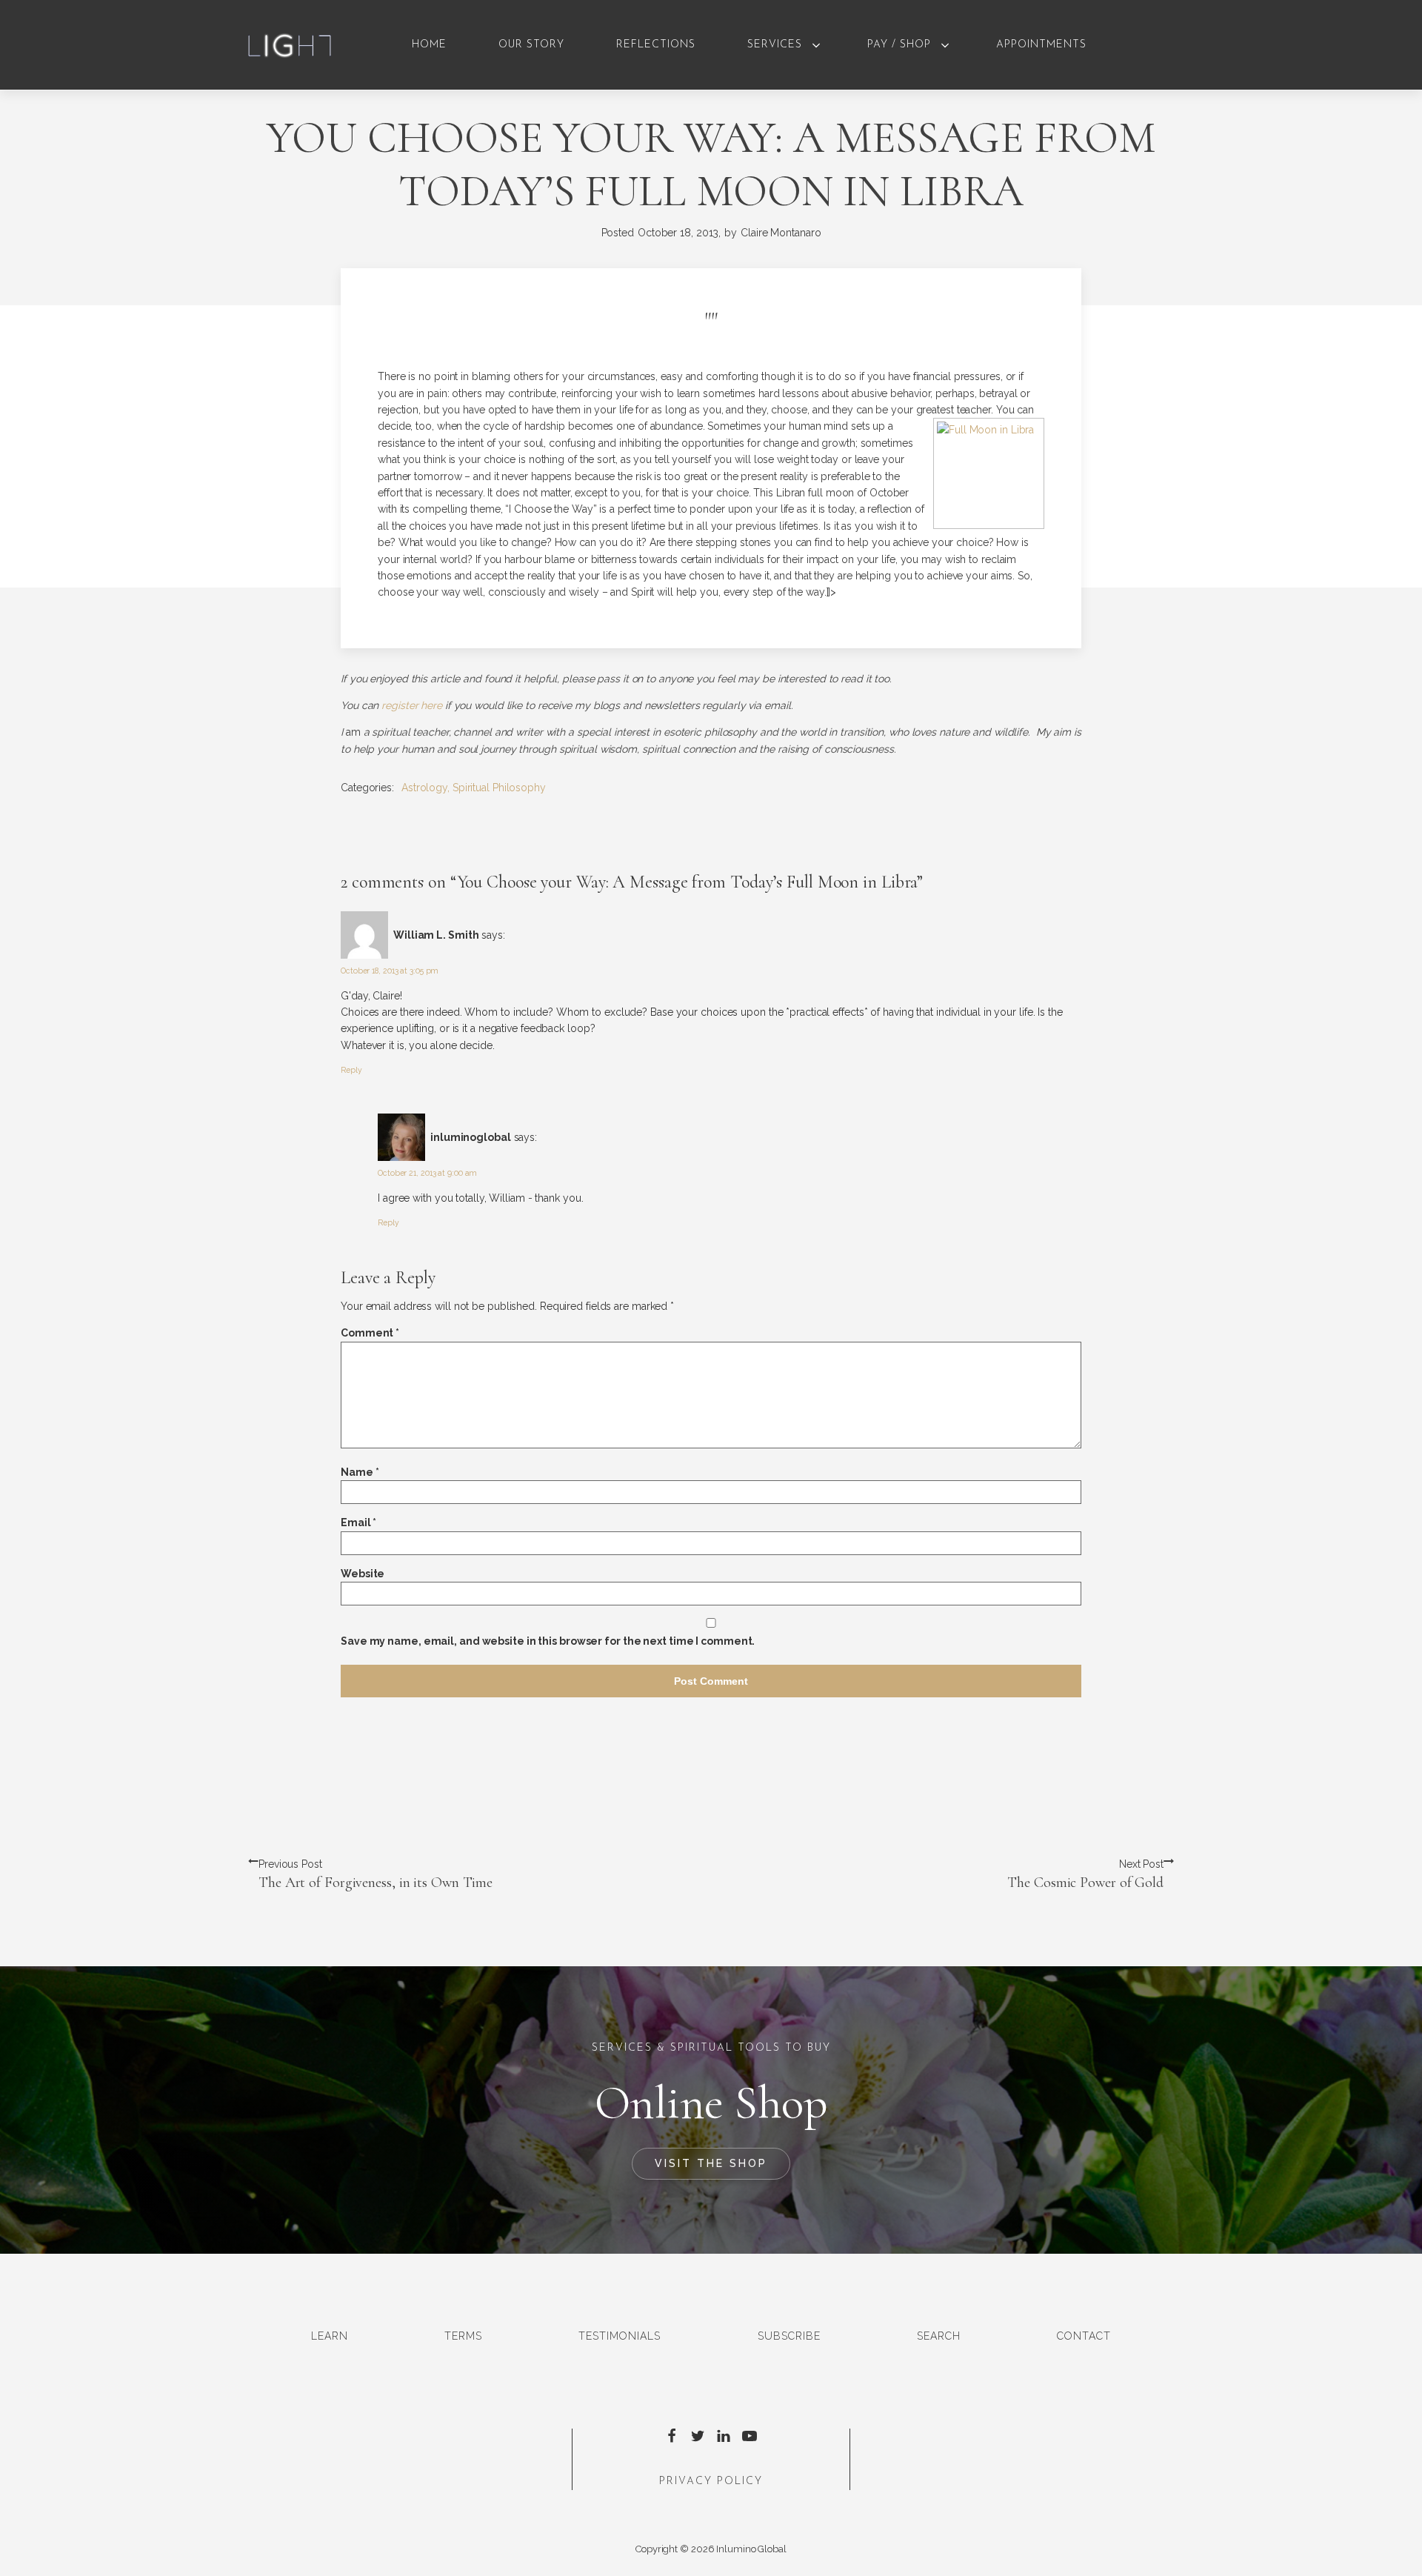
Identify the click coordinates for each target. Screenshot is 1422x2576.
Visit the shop (711, 2163)
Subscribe (789, 2336)
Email (358, 1522)
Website (363, 1574)
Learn (330, 2336)
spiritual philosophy (499, 788)
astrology (424, 788)
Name (360, 1472)
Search (939, 2336)
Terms (463, 2336)
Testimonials (620, 2336)
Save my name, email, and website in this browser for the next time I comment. (548, 1641)
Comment (370, 1333)
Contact (1084, 2336)
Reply (351, 1070)
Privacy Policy (711, 2482)
